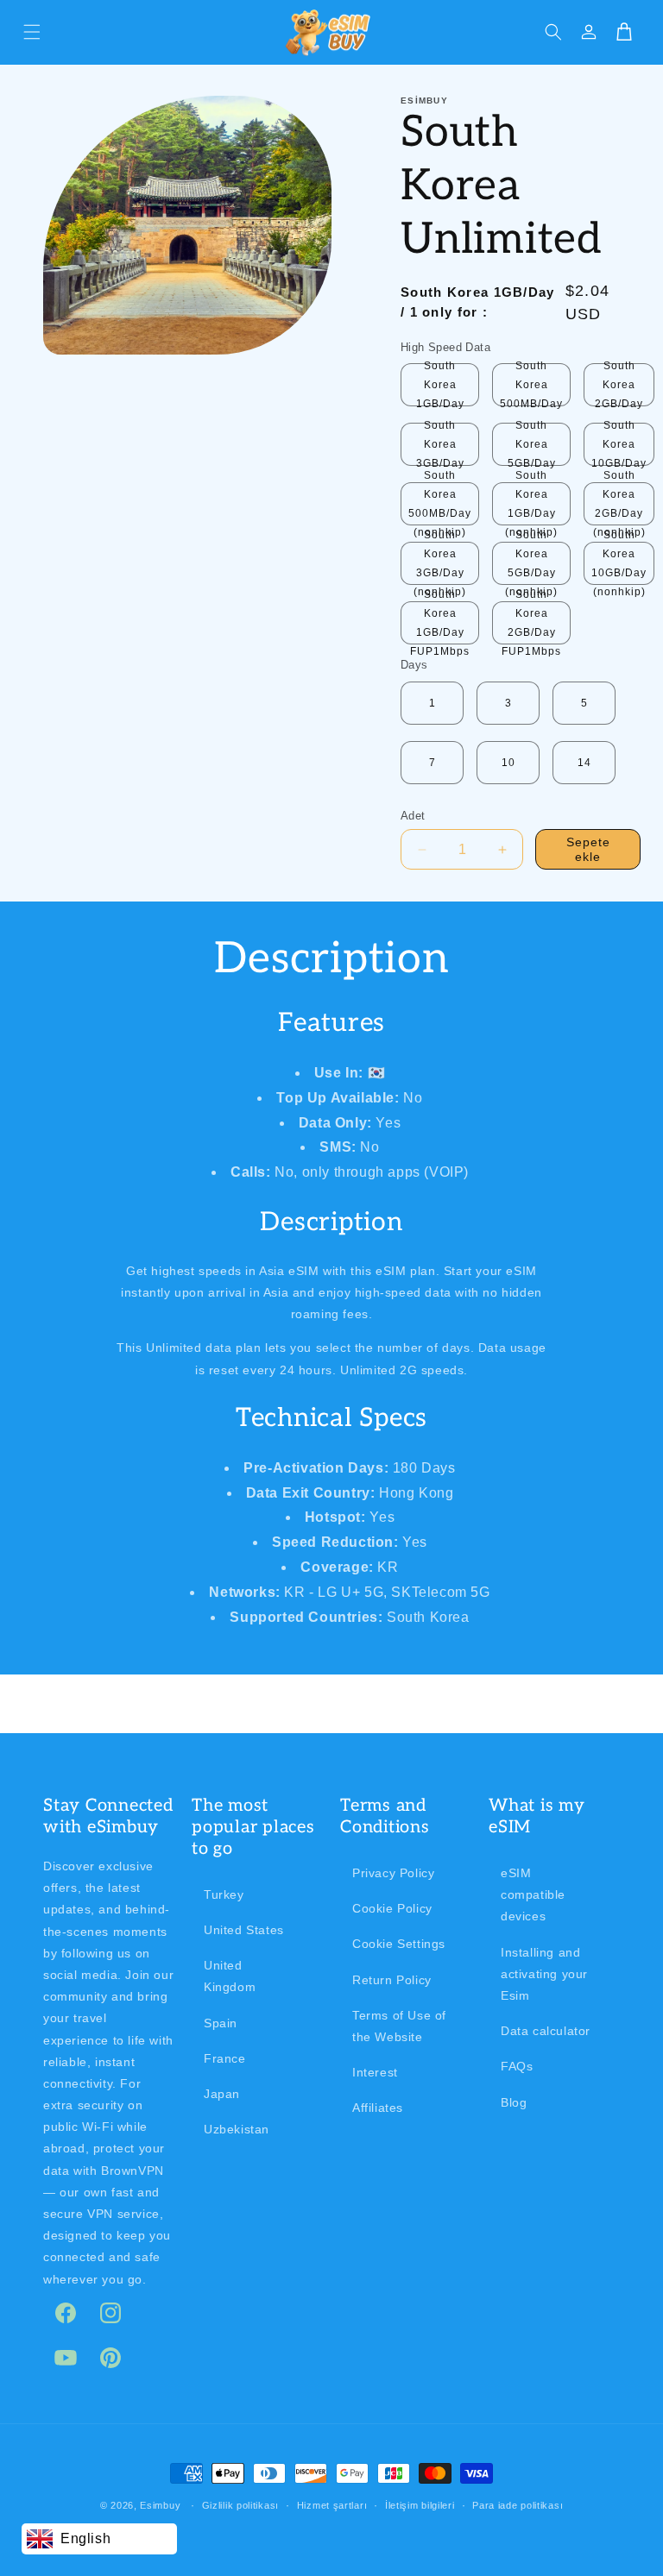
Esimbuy (160, 2505)
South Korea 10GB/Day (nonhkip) (619, 563)
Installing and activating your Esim (544, 1974)
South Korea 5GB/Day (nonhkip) (531, 563)
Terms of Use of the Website (399, 2026)
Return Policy (392, 1980)
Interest (375, 2072)
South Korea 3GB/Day (440, 444)
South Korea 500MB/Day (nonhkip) (440, 504)
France (225, 2058)
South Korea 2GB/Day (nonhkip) (619, 504)
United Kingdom (230, 1976)
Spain (221, 2023)
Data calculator (546, 2031)
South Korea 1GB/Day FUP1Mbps (440, 623)
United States (244, 1930)
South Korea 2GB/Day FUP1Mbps (531, 623)
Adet (413, 816)
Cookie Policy (392, 1908)
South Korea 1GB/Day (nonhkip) (531, 504)
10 (508, 763)
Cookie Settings (399, 1944)
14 (584, 763)
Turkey (224, 1894)
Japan (222, 2094)
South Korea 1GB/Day (440, 385)
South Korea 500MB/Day (531, 385)
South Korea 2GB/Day (619, 385)
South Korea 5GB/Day (532, 444)
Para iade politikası (518, 2505)
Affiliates (378, 2108)
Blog (514, 2102)
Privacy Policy (393, 1873)
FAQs (517, 2066)
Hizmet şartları (332, 2505)
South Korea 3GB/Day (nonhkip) (440, 563)
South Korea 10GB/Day (619, 444)
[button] (32, 32)
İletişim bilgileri (420, 2505)
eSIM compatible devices (533, 1894)
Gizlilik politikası (240, 2505)
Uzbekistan (237, 2129)
